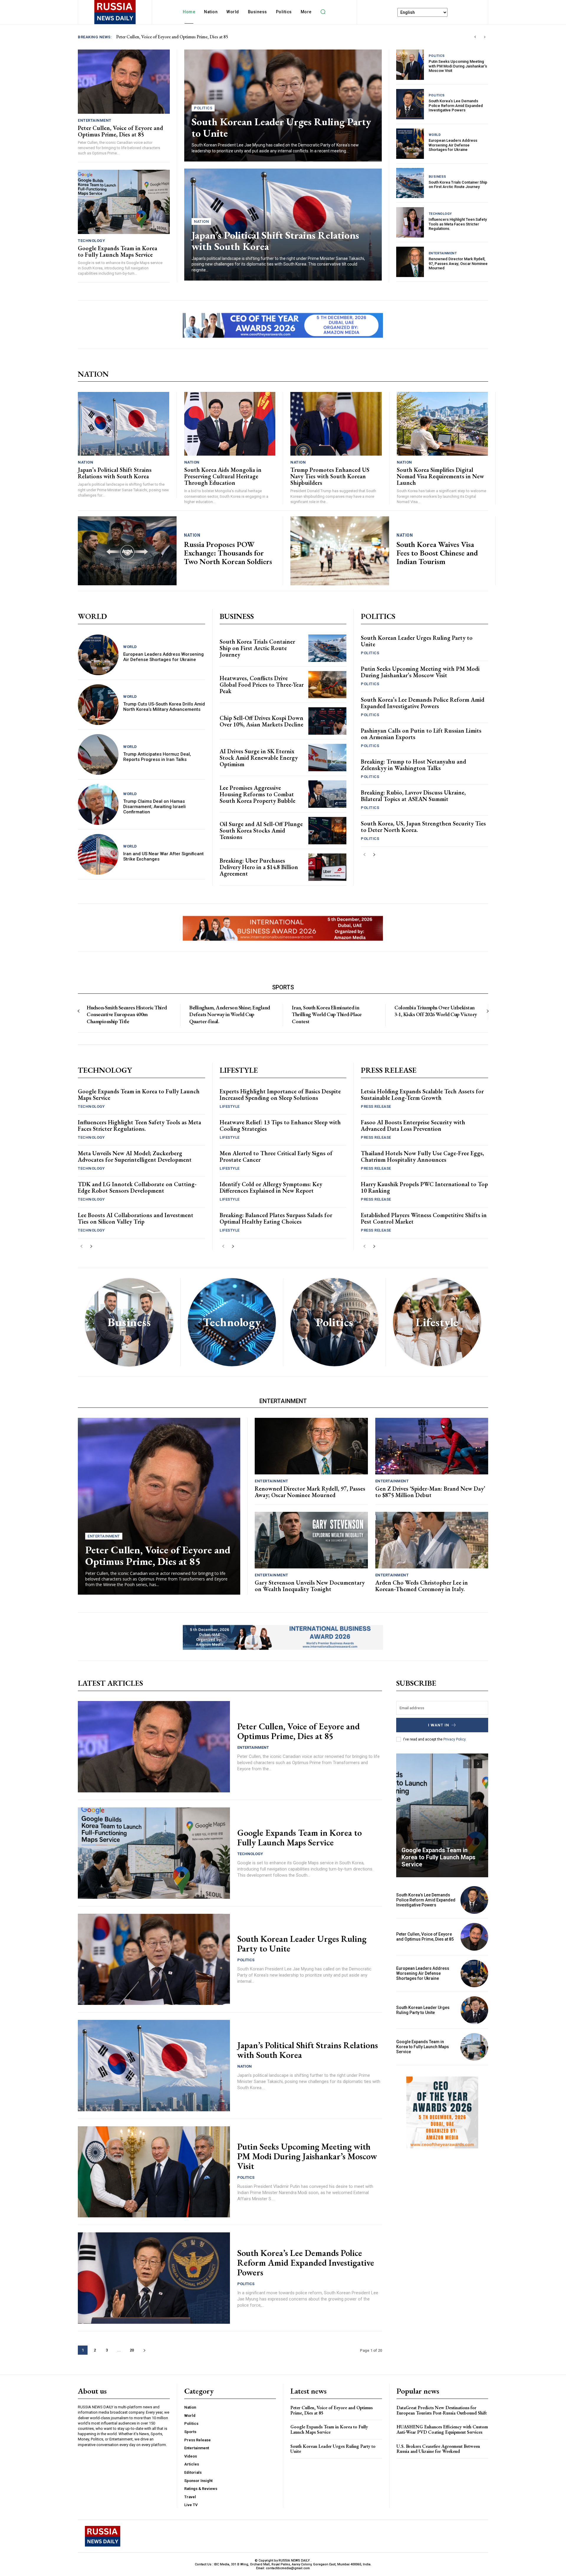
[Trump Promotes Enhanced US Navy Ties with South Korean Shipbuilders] (336, 424)
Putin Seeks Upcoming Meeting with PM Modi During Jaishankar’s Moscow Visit (458, 66)
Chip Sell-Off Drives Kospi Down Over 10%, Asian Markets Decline (261, 721)
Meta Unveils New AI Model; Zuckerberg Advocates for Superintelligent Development (135, 1156)
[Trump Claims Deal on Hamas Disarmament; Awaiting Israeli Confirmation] (98, 804)
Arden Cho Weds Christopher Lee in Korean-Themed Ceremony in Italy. (422, 1586)
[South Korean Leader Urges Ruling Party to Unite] (154, 1959)
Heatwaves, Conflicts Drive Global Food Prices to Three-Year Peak (262, 685)
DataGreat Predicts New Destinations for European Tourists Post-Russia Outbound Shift (442, 2410)
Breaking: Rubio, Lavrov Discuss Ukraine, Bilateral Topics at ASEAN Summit (413, 796)
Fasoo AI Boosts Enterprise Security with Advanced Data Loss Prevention (413, 1125)
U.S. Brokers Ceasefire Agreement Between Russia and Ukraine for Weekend (438, 2449)
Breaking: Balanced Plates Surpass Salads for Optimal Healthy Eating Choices (276, 1218)
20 (132, 2350)
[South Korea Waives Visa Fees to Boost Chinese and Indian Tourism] (340, 551)
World (435, 135)
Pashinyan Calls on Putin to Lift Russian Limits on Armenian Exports (421, 734)
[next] (484, 37)
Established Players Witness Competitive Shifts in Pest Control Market (424, 1218)
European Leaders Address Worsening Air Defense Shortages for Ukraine (453, 145)
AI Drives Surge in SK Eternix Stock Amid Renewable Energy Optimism (259, 758)
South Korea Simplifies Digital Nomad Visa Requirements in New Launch (440, 476)
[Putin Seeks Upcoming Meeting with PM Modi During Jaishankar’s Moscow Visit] (410, 65)
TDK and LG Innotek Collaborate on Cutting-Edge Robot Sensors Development (137, 1187)
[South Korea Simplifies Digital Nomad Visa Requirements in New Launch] (442, 424)
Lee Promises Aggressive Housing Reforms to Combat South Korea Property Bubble (258, 794)
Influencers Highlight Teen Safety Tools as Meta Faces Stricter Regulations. (458, 224)
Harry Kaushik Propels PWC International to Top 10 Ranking (424, 1187)
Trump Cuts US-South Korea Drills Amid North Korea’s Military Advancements (164, 707)
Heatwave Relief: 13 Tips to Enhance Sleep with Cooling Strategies (280, 1125)
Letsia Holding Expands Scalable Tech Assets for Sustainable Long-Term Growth (422, 1095)
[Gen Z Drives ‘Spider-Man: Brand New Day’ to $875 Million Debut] (432, 1446)
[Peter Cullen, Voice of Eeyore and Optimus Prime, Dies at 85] (124, 82)
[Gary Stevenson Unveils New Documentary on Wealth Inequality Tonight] (311, 1540)
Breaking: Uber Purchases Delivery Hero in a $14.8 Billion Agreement (259, 867)
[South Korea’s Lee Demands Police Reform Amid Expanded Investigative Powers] (410, 104)
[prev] (475, 37)
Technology (91, 241)
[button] (323, 12)
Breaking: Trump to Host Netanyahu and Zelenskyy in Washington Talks (413, 765)
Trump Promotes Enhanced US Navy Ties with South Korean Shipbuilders (330, 476)
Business (437, 177)
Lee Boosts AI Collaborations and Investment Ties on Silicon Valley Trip (136, 1218)
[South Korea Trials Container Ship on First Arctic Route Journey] (410, 183)
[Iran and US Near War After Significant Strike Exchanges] (98, 854)
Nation (201, 221)
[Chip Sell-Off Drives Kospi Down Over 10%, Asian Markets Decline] (327, 721)
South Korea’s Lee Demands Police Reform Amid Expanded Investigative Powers (456, 106)
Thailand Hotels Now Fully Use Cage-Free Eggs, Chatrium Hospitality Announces (422, 1156)
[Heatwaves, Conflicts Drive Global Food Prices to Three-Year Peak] (327, 685)
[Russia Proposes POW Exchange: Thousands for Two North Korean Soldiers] (127, 551)
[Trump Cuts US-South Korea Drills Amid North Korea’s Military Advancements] (98, 705)
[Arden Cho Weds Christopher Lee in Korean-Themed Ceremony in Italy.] (432, 1540)
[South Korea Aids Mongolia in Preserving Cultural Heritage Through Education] (230, 424)
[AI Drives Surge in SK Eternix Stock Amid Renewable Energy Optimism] (327, 758)
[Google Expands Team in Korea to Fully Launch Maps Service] (124, 202)
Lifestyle (230, 1106)
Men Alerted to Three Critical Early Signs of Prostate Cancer (276, 1156)
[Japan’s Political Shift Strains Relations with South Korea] (124, 424)
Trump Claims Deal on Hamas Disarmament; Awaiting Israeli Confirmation (154, 807)
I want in (439, 1725)
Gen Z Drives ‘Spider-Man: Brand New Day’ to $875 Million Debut (430, 1492)
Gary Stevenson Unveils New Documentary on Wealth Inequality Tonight (310, 1586)
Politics (203, 108)
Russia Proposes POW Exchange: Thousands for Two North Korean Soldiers (228, 553)
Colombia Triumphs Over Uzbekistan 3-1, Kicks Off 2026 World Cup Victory (436, 1011)
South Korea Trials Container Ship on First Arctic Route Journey (458, 185)
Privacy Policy (454, 1739)
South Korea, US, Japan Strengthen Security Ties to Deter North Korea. (423, 827)
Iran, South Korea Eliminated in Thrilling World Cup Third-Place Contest (327, 1014)
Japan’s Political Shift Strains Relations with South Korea (275, 241)
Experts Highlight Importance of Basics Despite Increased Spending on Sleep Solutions (280, 1095)
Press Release (376, 1106)
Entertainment (95, 120)
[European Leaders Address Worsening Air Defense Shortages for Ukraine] (410, 144)
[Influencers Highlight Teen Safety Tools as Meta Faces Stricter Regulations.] (410, 222)
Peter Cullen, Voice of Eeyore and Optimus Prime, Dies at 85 (120, 131)
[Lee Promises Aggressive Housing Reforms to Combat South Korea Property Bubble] (327, 794)
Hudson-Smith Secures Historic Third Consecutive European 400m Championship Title (127, 1014)
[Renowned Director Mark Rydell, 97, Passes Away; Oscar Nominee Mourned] (410, 262)
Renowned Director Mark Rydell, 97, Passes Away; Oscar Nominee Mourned (458, 263)
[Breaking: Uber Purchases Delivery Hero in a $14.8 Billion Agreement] (327, 867)
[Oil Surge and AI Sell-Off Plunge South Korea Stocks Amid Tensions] (327, 831)
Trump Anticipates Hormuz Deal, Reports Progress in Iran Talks (157, 757)
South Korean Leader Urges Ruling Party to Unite (281, 127)
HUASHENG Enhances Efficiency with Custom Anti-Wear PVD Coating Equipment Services (442, 2429)
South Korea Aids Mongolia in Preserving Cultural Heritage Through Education (223, 476)
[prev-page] (365, 855)
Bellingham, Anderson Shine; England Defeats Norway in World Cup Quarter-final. (230, 1014)
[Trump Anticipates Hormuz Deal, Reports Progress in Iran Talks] (98, 754)
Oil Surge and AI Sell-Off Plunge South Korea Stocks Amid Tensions (261, 830)
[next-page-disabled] (487, 1011)
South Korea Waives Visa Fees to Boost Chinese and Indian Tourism (437, 553)
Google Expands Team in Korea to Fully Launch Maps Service (174, 37)
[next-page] (374, 855)
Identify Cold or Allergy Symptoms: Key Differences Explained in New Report (271, 1187)
